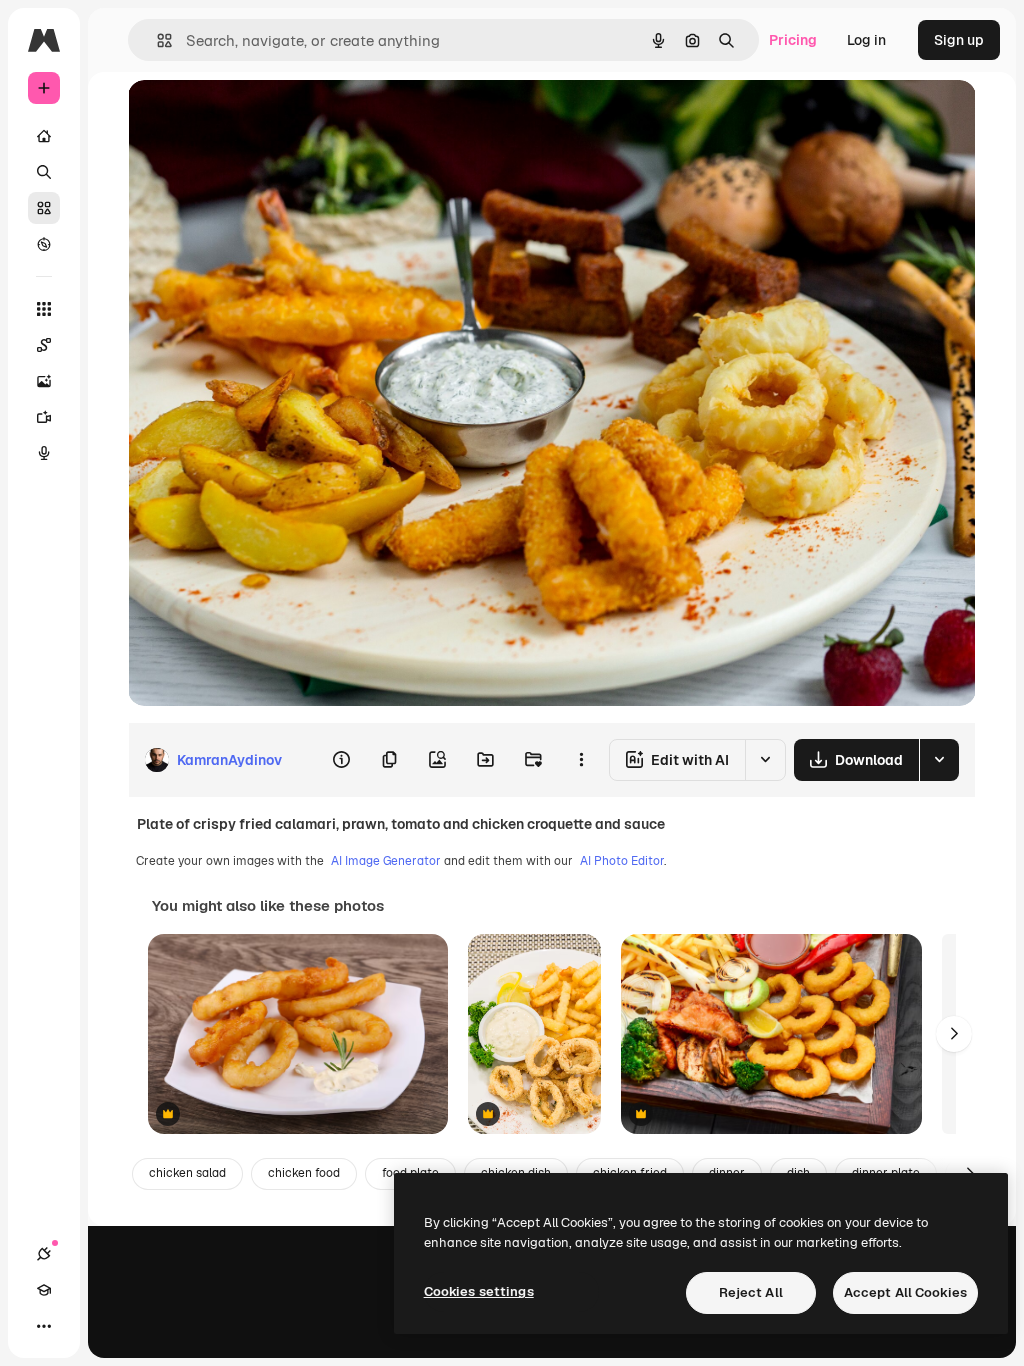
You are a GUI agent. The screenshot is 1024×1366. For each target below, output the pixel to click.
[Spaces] (44, 345)
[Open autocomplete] (156, 40)
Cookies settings (479, 1291)
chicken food (304, 1173)
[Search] (44, 172)
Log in (866, 40)
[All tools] (44, 309)
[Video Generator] (44, 417)
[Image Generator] (44, 381)
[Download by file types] (939, 760)
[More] (44, 1326)
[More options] (581, 760)
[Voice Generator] (44, 453)
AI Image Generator (386, 861)
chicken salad (187, 1173)
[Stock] (44, 208)
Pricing (793, 40)
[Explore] (44, 244)
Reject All (751, 1292)
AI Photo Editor (622, 861)
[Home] (44, 136)
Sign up (959, 40)
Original (256, 117)
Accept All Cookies (905, 1292)
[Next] (954, 1034)
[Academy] (44, 1290)
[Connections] (44, 1254)
